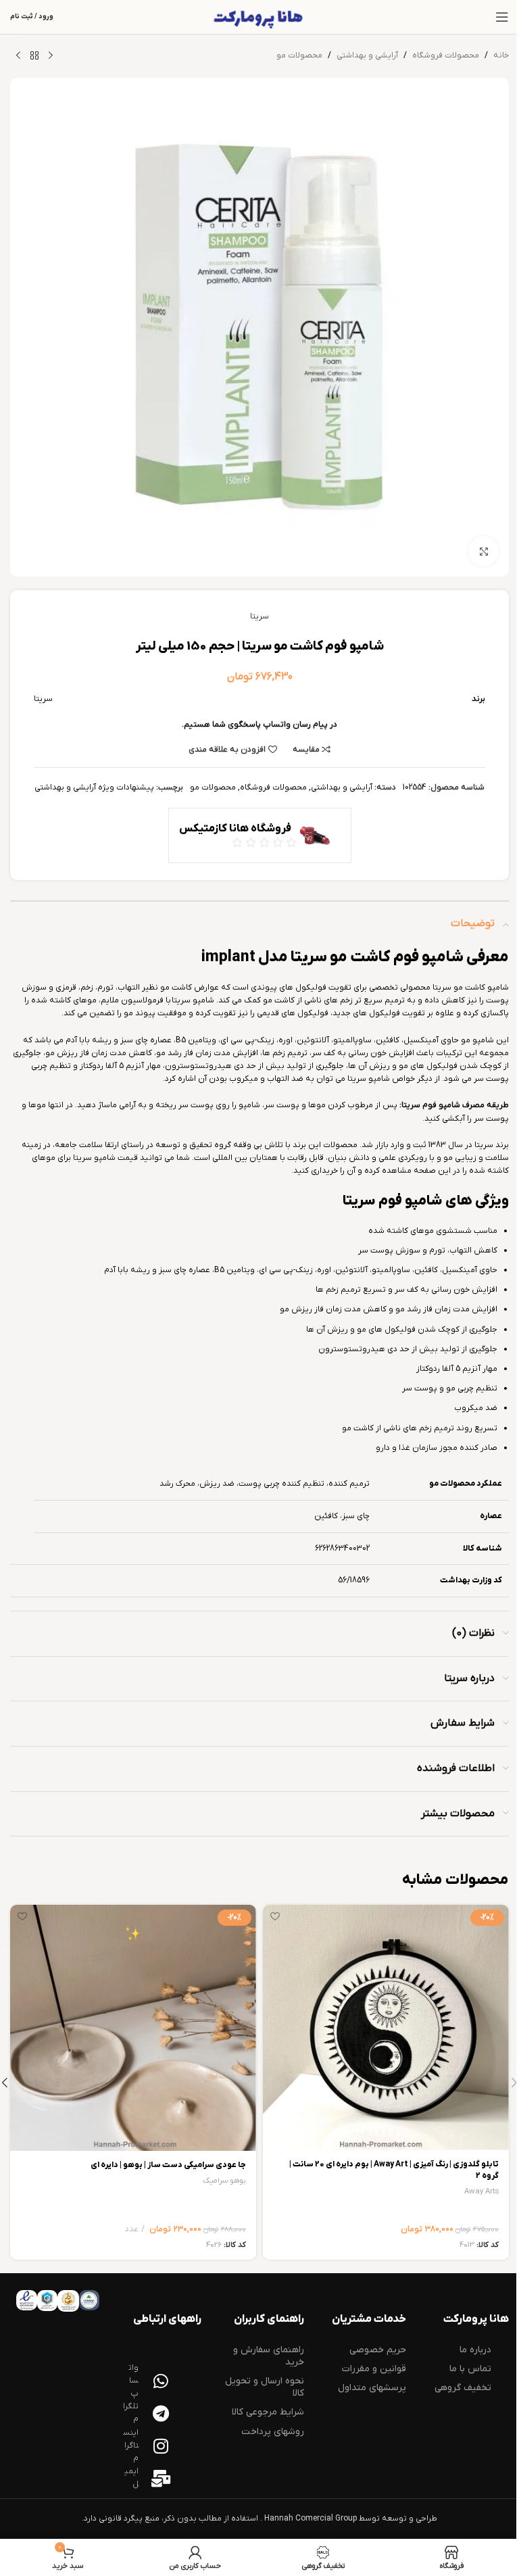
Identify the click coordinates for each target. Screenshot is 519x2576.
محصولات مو (299, 55)
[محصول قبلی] (51, 56)
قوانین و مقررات (374, 2369)
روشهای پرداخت (273, 2432)
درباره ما (475, 2350)
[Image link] (89, 2300)
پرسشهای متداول (372, 2388)
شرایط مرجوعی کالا (268, 2412)
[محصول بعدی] (18, 56)
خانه (501, 55)
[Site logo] (259, 17)
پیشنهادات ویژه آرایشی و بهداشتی (94, 787)
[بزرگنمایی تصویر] (484, 551)
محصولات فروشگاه (446, 55)
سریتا (259, 616)
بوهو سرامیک (224, 2181)
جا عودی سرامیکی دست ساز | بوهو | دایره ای (168, 2165)
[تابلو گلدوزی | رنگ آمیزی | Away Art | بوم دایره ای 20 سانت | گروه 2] (386, 2028)
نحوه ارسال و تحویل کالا (265, 2387)
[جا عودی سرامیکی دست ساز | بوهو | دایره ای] (133, 2028)
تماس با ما (470, 2369)
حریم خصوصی (378, 2350)
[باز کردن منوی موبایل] (502, 17)
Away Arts (481, 2192)
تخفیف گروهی (463, 2388)
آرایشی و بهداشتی (367, 55)
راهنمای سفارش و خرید (269, 2356)
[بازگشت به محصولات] (34, 56)
